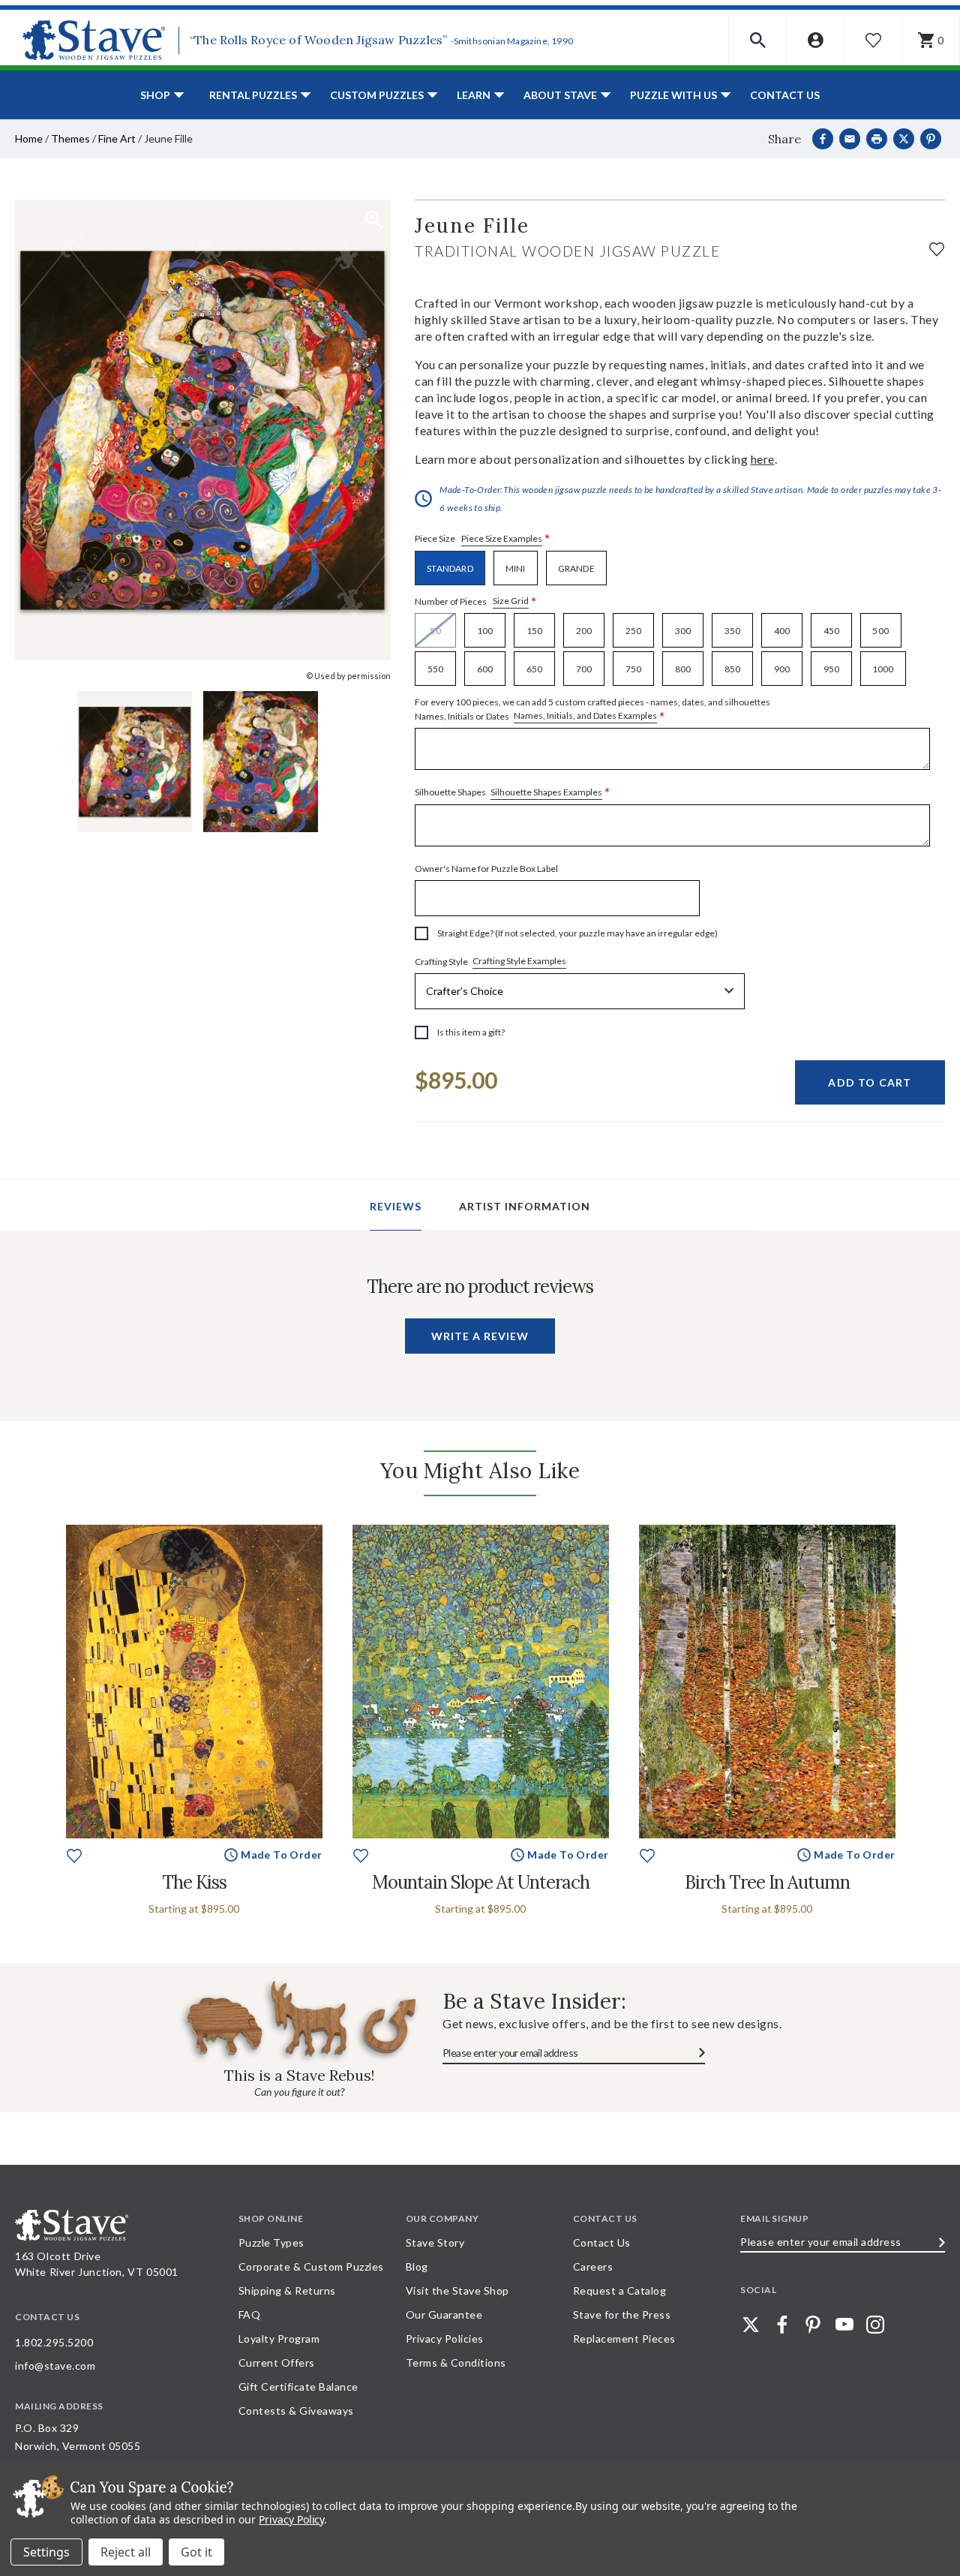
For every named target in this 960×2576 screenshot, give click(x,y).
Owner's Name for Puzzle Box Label (486, 869)
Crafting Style (490, 961)
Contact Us (785, 95)
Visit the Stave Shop (457, 2290)
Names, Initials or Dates (592, 710)
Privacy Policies (445, 2339)
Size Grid (511, 601)
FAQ (250, 2314)
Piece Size (483, 539)
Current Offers (277, 2363)
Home (29, 138)
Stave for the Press (622, 2314)
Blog (417, 2266)
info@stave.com (55, 2366)
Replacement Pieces (624, 2339)
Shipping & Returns (287, 2290)
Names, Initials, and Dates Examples (585, 715)
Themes (70, 138)
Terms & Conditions (456, 2363)
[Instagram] (875, 2325)
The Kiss (194, 1882)
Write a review (480, 1336)
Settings (46, 2552)
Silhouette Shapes (513, 793)
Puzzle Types (271, 2242)
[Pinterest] (931, 139)
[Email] (850, 139)
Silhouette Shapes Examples (546, 792)
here (763, 459)
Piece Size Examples (502, 538)
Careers (593, 2266)
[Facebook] (823, 139)
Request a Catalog (620, 2290)
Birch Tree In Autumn (767, 1882)
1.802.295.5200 (54, 2342)
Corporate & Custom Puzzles (311, 2266)
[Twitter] (751, 2325)
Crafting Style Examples (519, 961)
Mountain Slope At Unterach (481, 1882)
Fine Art (117, 138)
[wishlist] (937, 247)
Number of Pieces (476, 601)
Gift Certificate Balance (298, 2387)
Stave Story (435, 2242)
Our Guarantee (444, 2314)
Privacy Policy (291, 2519)
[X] (904, 139)
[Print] (877, 139)
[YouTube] (844, 2325)
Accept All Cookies (196, 2552)
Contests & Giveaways (296, 2411)
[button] (758, 40)
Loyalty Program (279, 2339)
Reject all (126, 2552)
